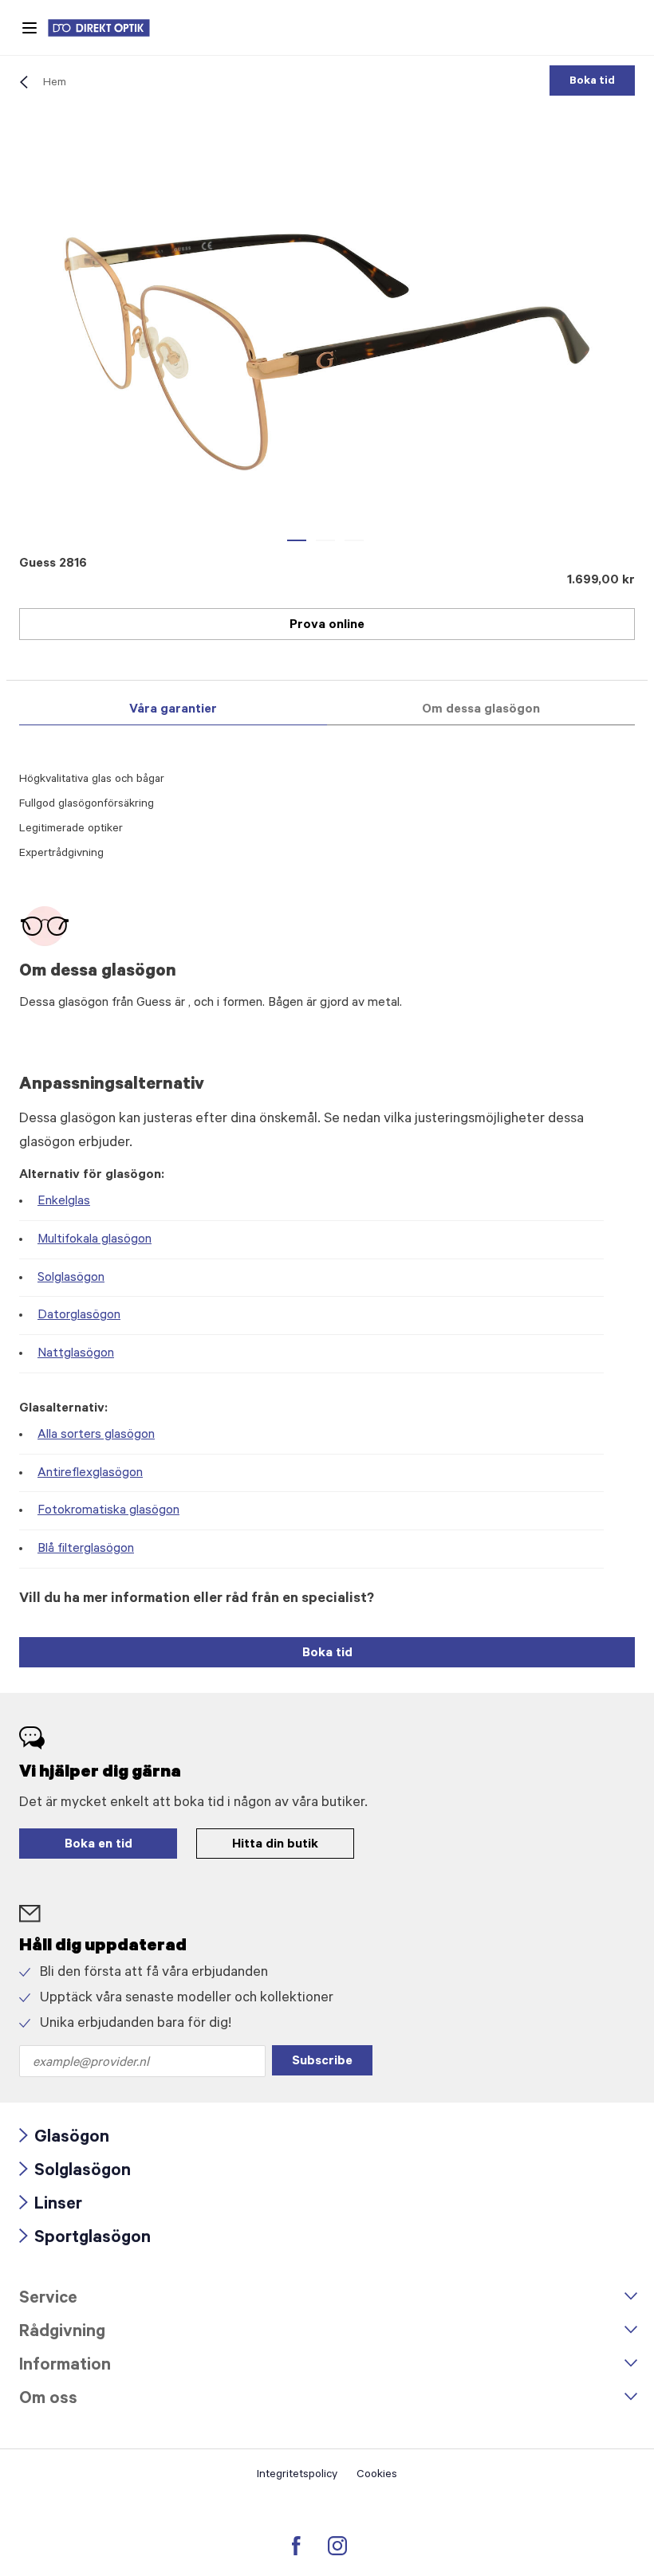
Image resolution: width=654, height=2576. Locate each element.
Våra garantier (173, 710)
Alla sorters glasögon (96, 1435)
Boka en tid (98, 1845)
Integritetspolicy (297, 2476)
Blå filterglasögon (86, 1549)
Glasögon (64, 2139)
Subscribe (322, 2062)
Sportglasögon (85, 2239)
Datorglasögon (79, 1316)
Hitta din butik (275, 1845)
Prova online (327, 626)
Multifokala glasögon (95, 1240)
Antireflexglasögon (90, 1474)
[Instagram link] (337, 2546)
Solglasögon (71, 1278)
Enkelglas (64, 1202)
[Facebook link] (296, 2546)
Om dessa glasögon (481, 710)
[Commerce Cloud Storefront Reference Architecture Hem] (107, 28)
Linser (51, 2206)
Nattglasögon (76, 1354)
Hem (55, 84)
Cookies (377, 2476)
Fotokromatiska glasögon (108, 1511)
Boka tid (592, 82)
